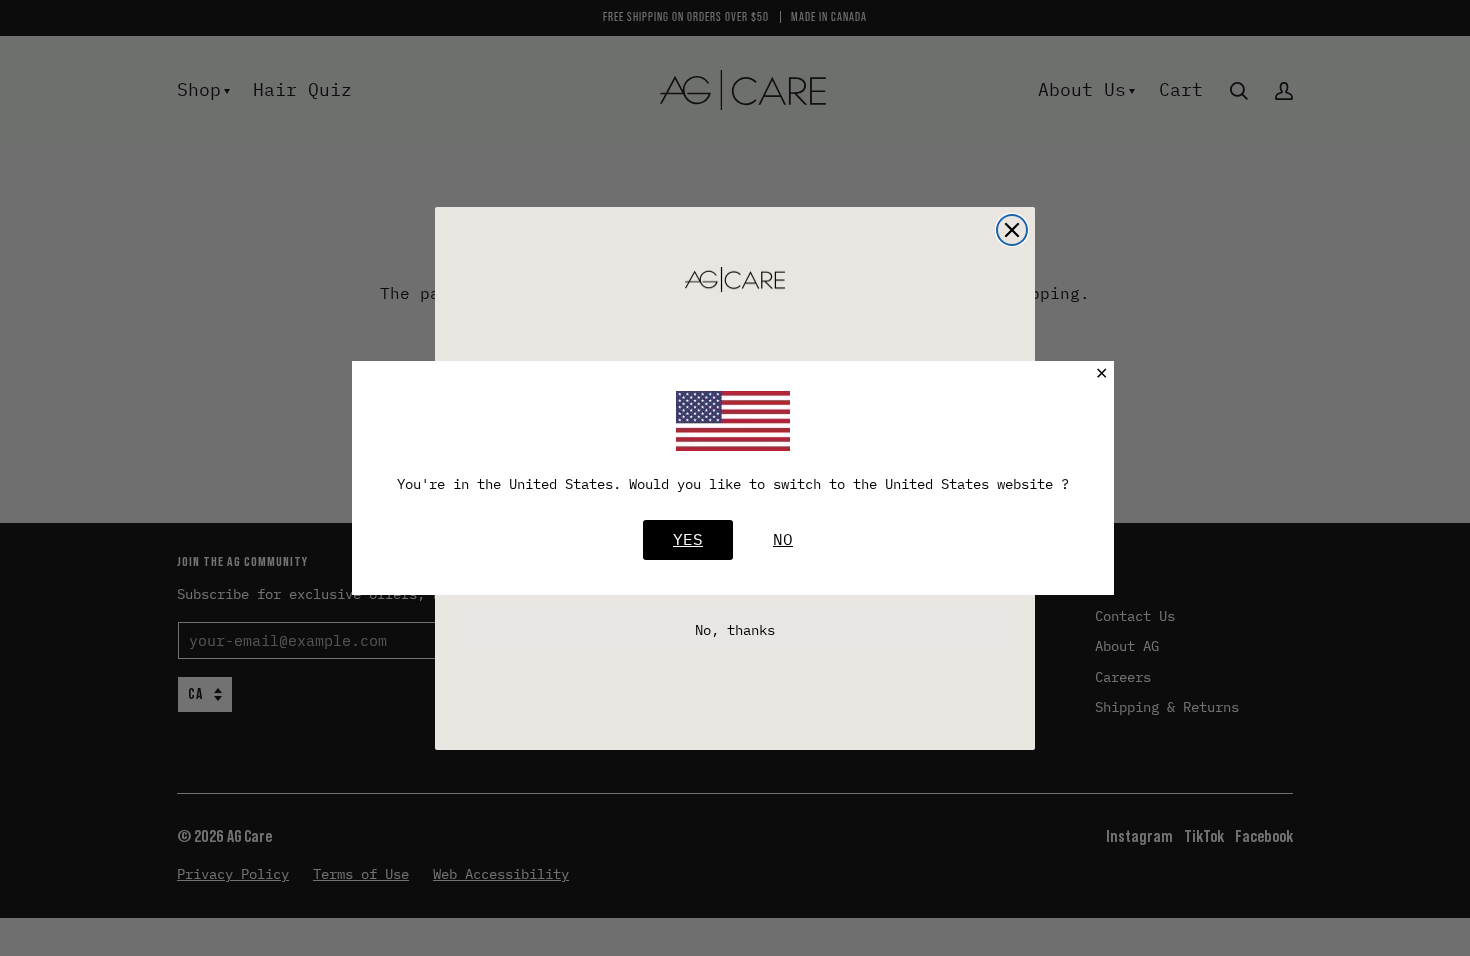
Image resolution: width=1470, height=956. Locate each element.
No (783, 539)
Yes (688, 539)
